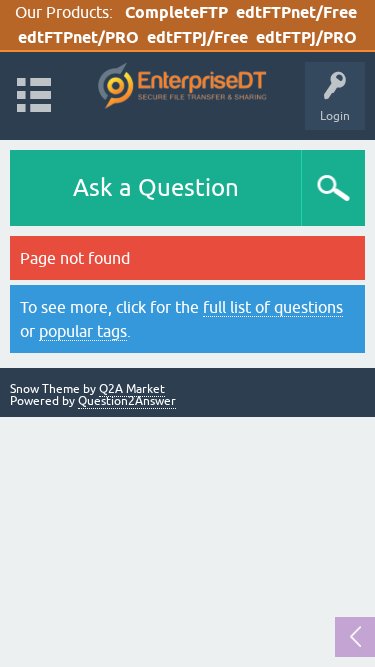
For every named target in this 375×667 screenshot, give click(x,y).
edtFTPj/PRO (306, 37)
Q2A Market (132, 389)
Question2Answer (127, 401)
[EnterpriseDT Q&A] (182, 86)
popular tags (83, 331)
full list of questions (273, 307)
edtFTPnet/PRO (78, 37)
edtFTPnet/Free (296, 12)
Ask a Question (156, 187)
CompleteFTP (176, 12)
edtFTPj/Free (197, 37)
